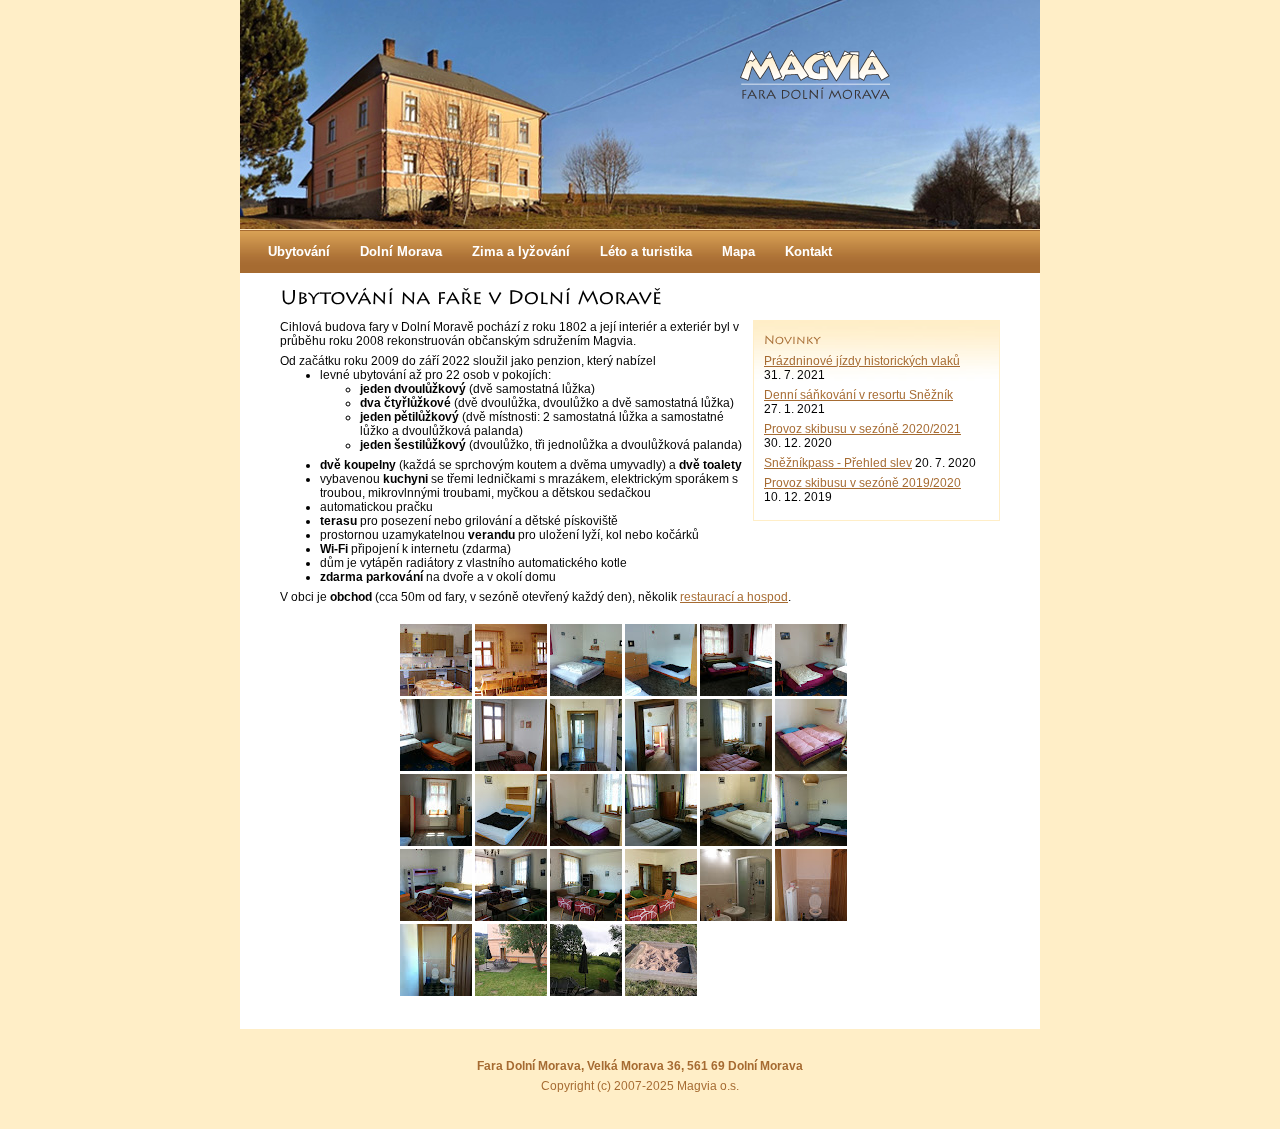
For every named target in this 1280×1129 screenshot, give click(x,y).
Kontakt (808, 251)
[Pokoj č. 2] (811, 692)
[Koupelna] (736, 917)
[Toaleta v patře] (436, 992)
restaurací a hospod (734, 597)
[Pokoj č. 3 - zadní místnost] (436, 842)
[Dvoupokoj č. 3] (661, 767)
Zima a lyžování (521, 251)
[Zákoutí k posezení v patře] (511, 767)
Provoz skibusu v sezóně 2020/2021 (862, 429)
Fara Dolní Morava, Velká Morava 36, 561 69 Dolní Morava (640, 1066)
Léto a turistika (646, 251)
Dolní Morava (401, 251)
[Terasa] (511, 992)
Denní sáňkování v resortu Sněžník (858, 395)
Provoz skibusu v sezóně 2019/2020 (862, 483)
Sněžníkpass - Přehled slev (838, 463)
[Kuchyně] (436, 692)
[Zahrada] (586, 992)
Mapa (738, 251)
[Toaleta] (811, 917)
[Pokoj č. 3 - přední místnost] (736, 767)
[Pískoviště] (661, 992)
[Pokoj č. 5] (436, 917)
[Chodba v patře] (586, 767)
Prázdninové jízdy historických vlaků (862, 361)
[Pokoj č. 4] (661, 842)
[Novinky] (792, 341)
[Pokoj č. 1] (586, 692)
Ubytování (299, 251)
